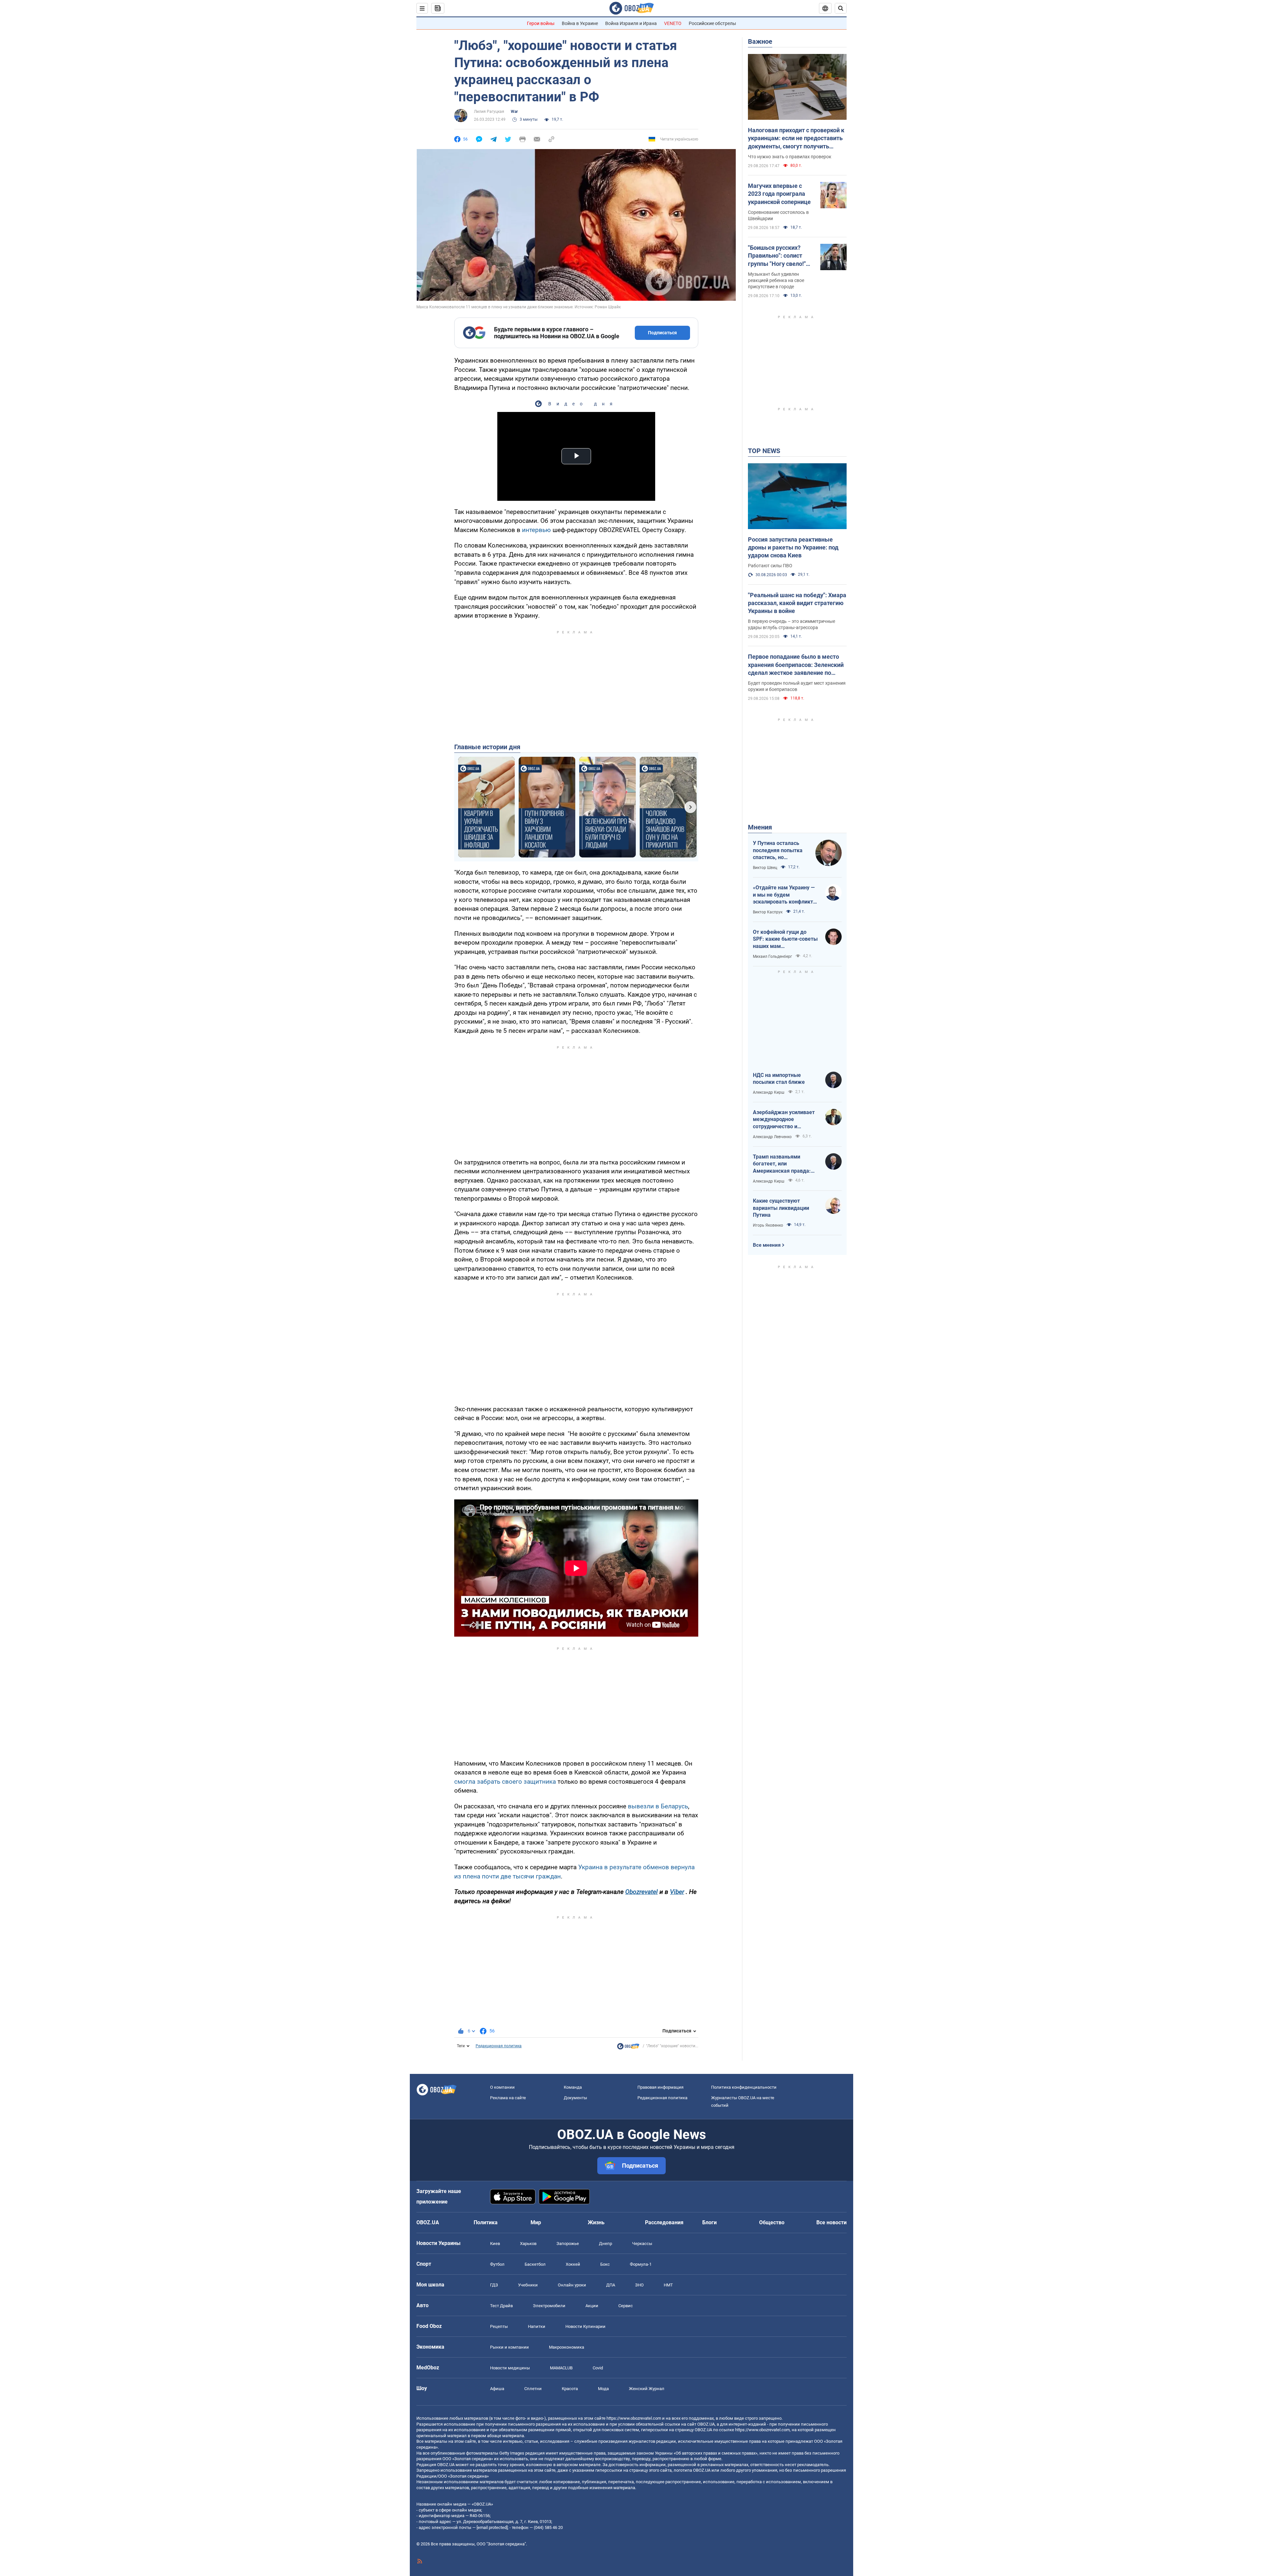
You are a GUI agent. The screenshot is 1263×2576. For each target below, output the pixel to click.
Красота (570, 2389)
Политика (486, 2222)
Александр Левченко (772, 1137)
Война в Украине (580, 23)
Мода (603, 2389)
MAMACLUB (561, 2368)
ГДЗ (494, 2285)
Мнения (760, 827)
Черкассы (642, 2244)
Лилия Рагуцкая (489, 112)
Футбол (497, 2264)
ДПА (611, 2285)
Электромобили (549, 2306)
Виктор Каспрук (768, 912)
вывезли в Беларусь (658, 1806)
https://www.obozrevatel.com (634, 2418)
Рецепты (499, 2326)
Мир (536, 2222)
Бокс (605, 2264)
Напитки (537, 2326)
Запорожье (568, 2244)
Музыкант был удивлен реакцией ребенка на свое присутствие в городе (776, 280)
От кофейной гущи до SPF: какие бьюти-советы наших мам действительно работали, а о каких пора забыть (785, 939)
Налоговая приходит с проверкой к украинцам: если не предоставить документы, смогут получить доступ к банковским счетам (796, 139)
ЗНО (639, 2285)
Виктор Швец (765, 868)
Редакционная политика (499, 2046)
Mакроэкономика (567, 2347)
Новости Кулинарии (585, 2326)
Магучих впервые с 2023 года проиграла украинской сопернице (779, 194)
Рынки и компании (509, 2347)
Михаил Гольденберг (772, 956)
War (514, 112)
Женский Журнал (647, 2389)
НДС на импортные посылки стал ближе (779, 1079)
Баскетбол (535, 2264)
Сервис (626, 2306)
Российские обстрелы (712, 23)
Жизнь (596, 2222)
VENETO (673, 23)
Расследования (664, 2222)
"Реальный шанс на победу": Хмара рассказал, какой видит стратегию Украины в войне (797, 603)
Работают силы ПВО (770, 566)
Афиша (497, 2389)
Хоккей (573, 2264)
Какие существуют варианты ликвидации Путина (781, 1208)
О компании (502, 2087)
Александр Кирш (769, 1092)
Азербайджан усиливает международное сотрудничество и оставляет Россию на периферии (784, 1120)
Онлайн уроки (572, 2285)
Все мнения (767, 1245)
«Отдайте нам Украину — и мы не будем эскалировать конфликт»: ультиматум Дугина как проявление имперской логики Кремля (785, 895)
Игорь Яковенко (768, 1225)
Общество (772, 2222)
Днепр (606, 2244)
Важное (760, 41)
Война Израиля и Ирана (631, 23)
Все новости (831, 2222)
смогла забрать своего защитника (505, 1782)
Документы (575, 2098)
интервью (536, 530)
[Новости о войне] (628, 2048)
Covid (598, 2368)
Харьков (528, 2244)
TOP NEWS (764, 451)
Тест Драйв (501, 2306)
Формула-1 (641, 2264)
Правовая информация (660, 2087)
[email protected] (492, 2527)
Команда (573, 2087)
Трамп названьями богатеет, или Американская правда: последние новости (782, 1164)
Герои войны (541, 23)
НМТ (668, 2285)
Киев (495, 2244)
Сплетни (533, 2389)
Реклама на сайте (508, 2098)
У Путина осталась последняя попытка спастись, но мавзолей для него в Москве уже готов (779, 851)
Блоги (709, 2222)
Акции (592, 2306)
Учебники (528, 2285)
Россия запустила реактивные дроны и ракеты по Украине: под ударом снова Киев (793, 548)
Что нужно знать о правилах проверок (790, 157)
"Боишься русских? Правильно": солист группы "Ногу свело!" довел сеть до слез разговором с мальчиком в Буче (777, 256)
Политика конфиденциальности (744, 2087)
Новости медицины (510, 2368)
